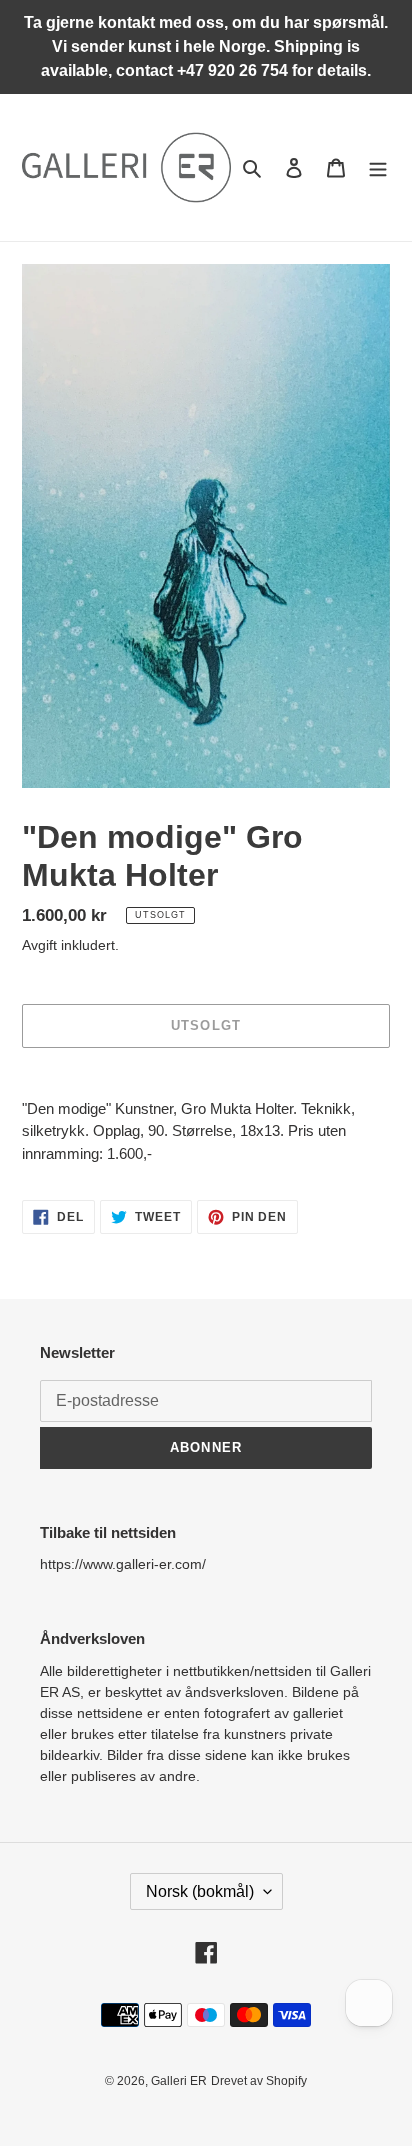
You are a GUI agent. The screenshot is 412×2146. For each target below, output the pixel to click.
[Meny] (378, 167)
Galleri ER (179, 2081)
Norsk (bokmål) (200, 1891)
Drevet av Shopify (259, 2081)
